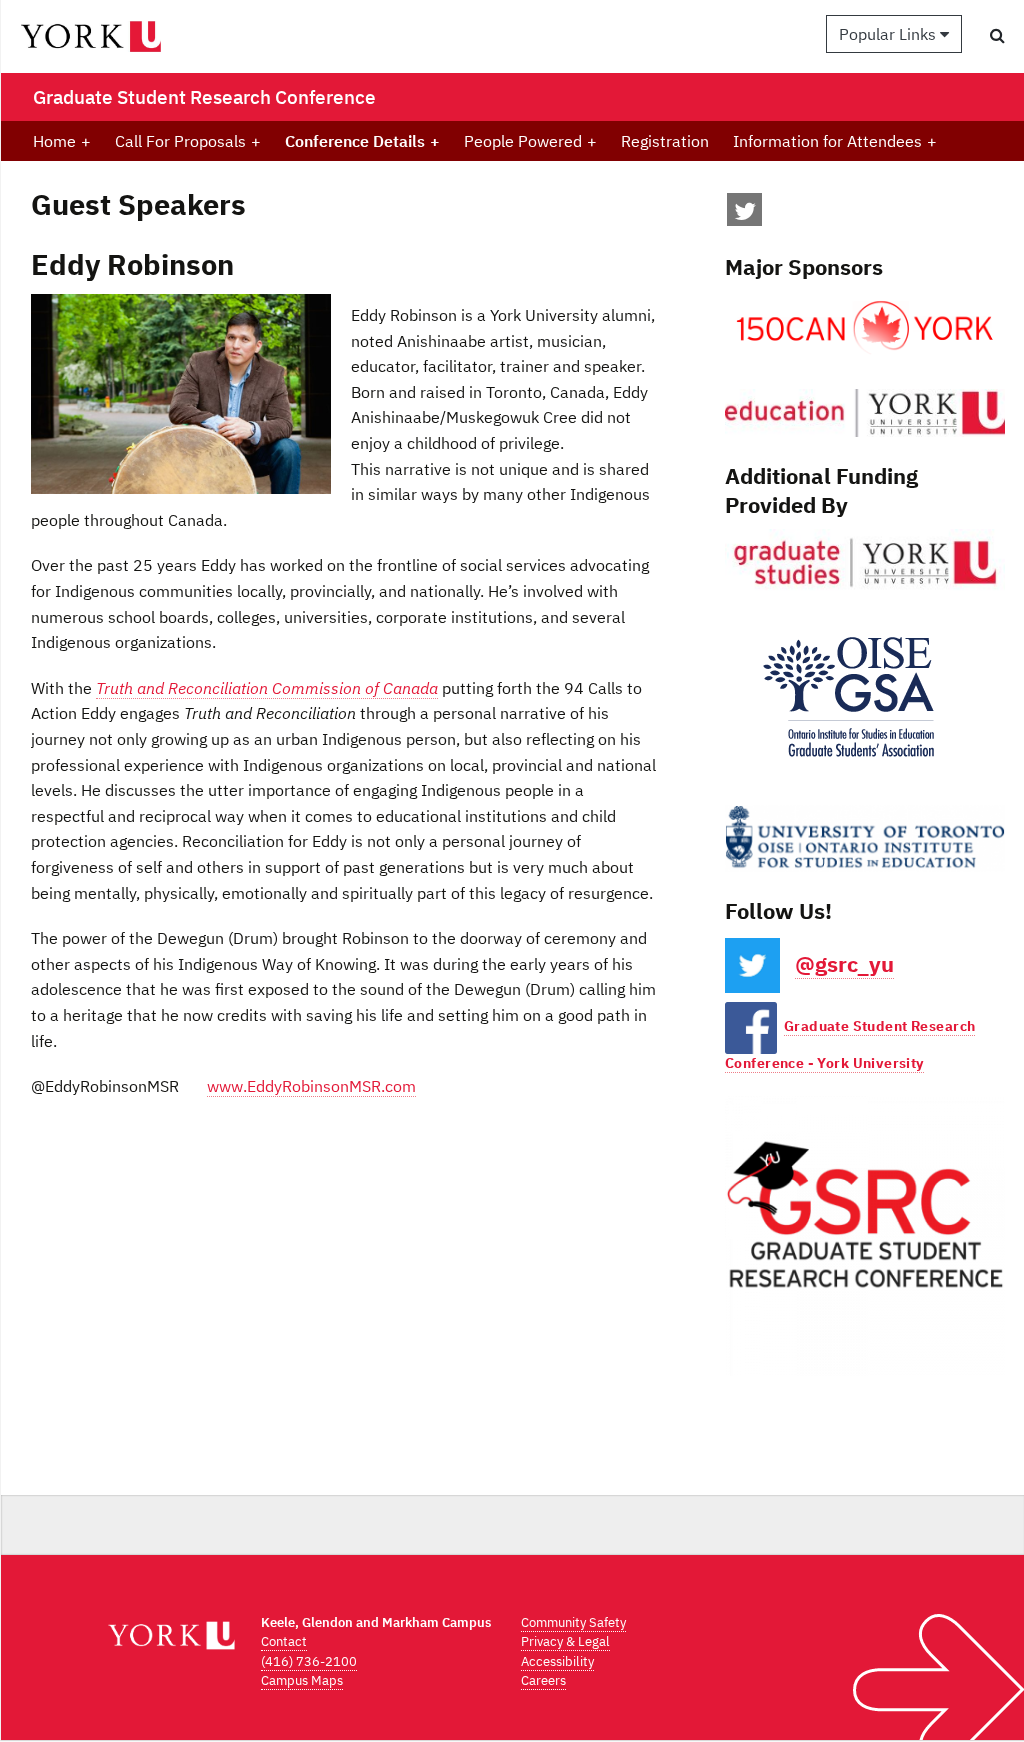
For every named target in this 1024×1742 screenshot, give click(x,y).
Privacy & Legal (565, 1641)
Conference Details (362, 141)
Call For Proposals (188, 141)
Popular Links (889, 34)
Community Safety (573, 1622)
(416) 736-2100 (309, 1661)
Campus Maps (302, 1680)
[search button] (997, 35)
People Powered (530, 141)
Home (62, 141)
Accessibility (557, 1661)
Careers (543, 1680)
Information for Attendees (835, 141)
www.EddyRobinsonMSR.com (311, 1086)
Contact (284, 1641)
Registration (665, 141)
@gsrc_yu (844, 963)
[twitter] (745, 215)
